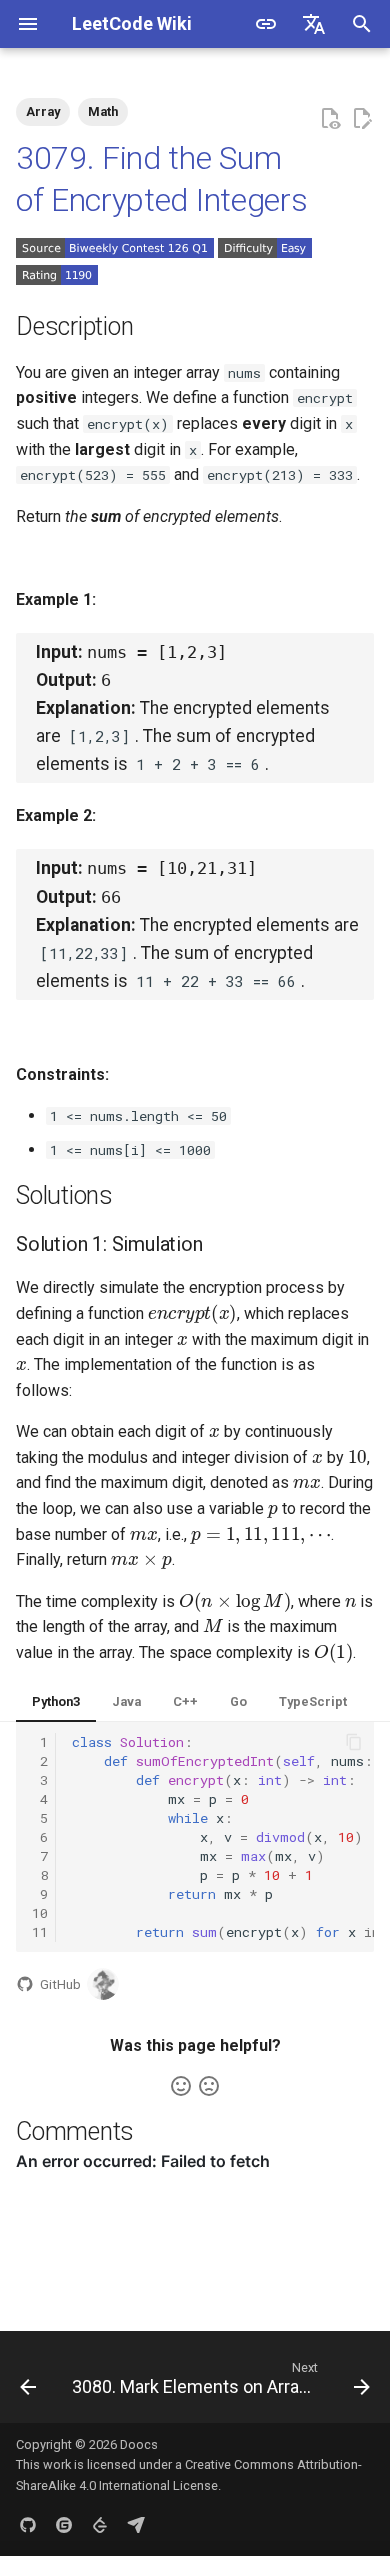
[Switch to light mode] (266, 24)
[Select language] (314, 24)
